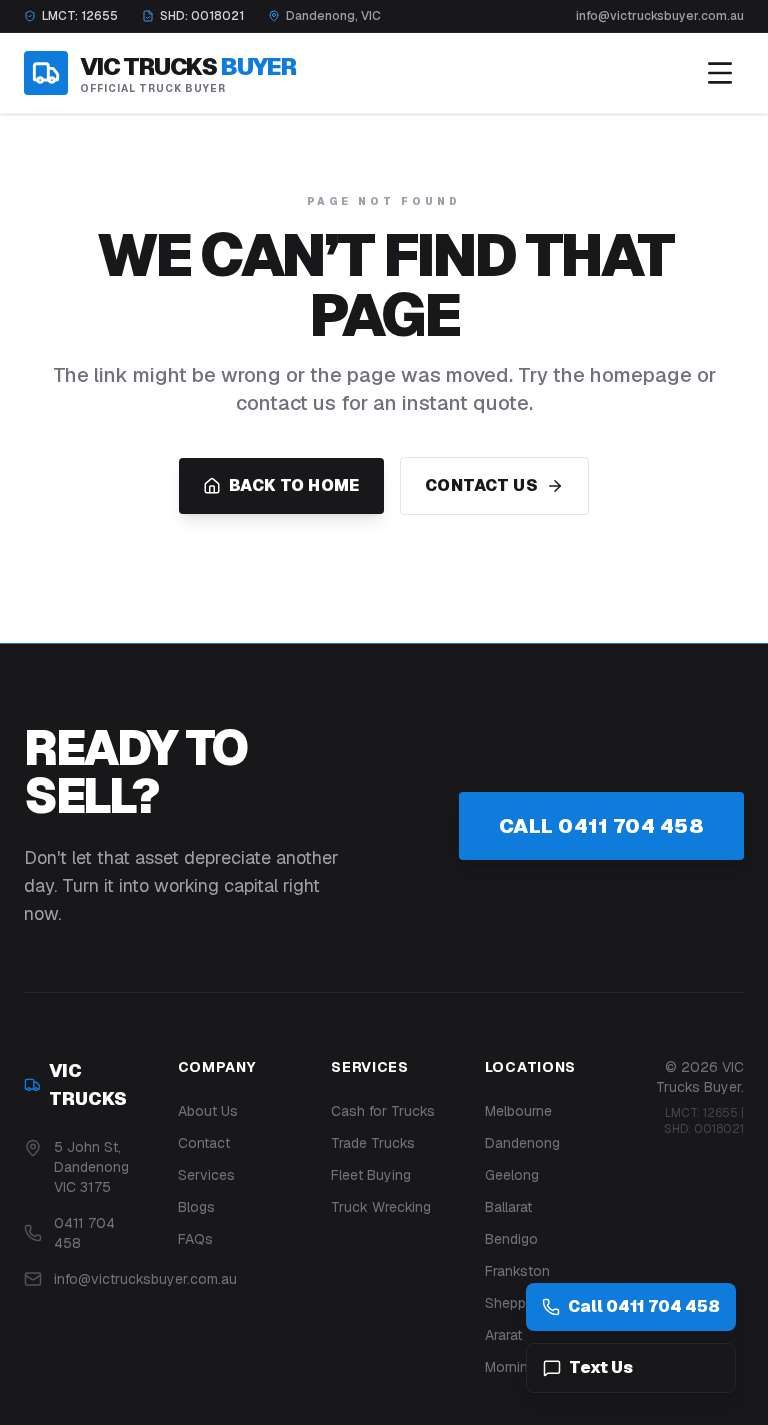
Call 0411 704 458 (602, 826)
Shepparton (522, 1303)
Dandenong (522, 1143)
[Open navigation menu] (720, 73)
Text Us (601, 1367)
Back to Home (294, 485)
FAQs (195, 1239)
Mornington (521, 1367)
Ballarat (508, 1207)
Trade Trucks (373, 1143)
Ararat (503, 1335)
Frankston (517, 1271)
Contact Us (481, 485)
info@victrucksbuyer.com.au (660, 16)
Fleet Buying (371, 1175)
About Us (208, 1111)
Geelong (512, 1175)
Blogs (196, 1207)
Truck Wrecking (381, 1207)
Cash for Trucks (383, 1111)
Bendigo (511, 1239)
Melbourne (518, 1111)
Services (206, 1175)
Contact (204, 1143)
